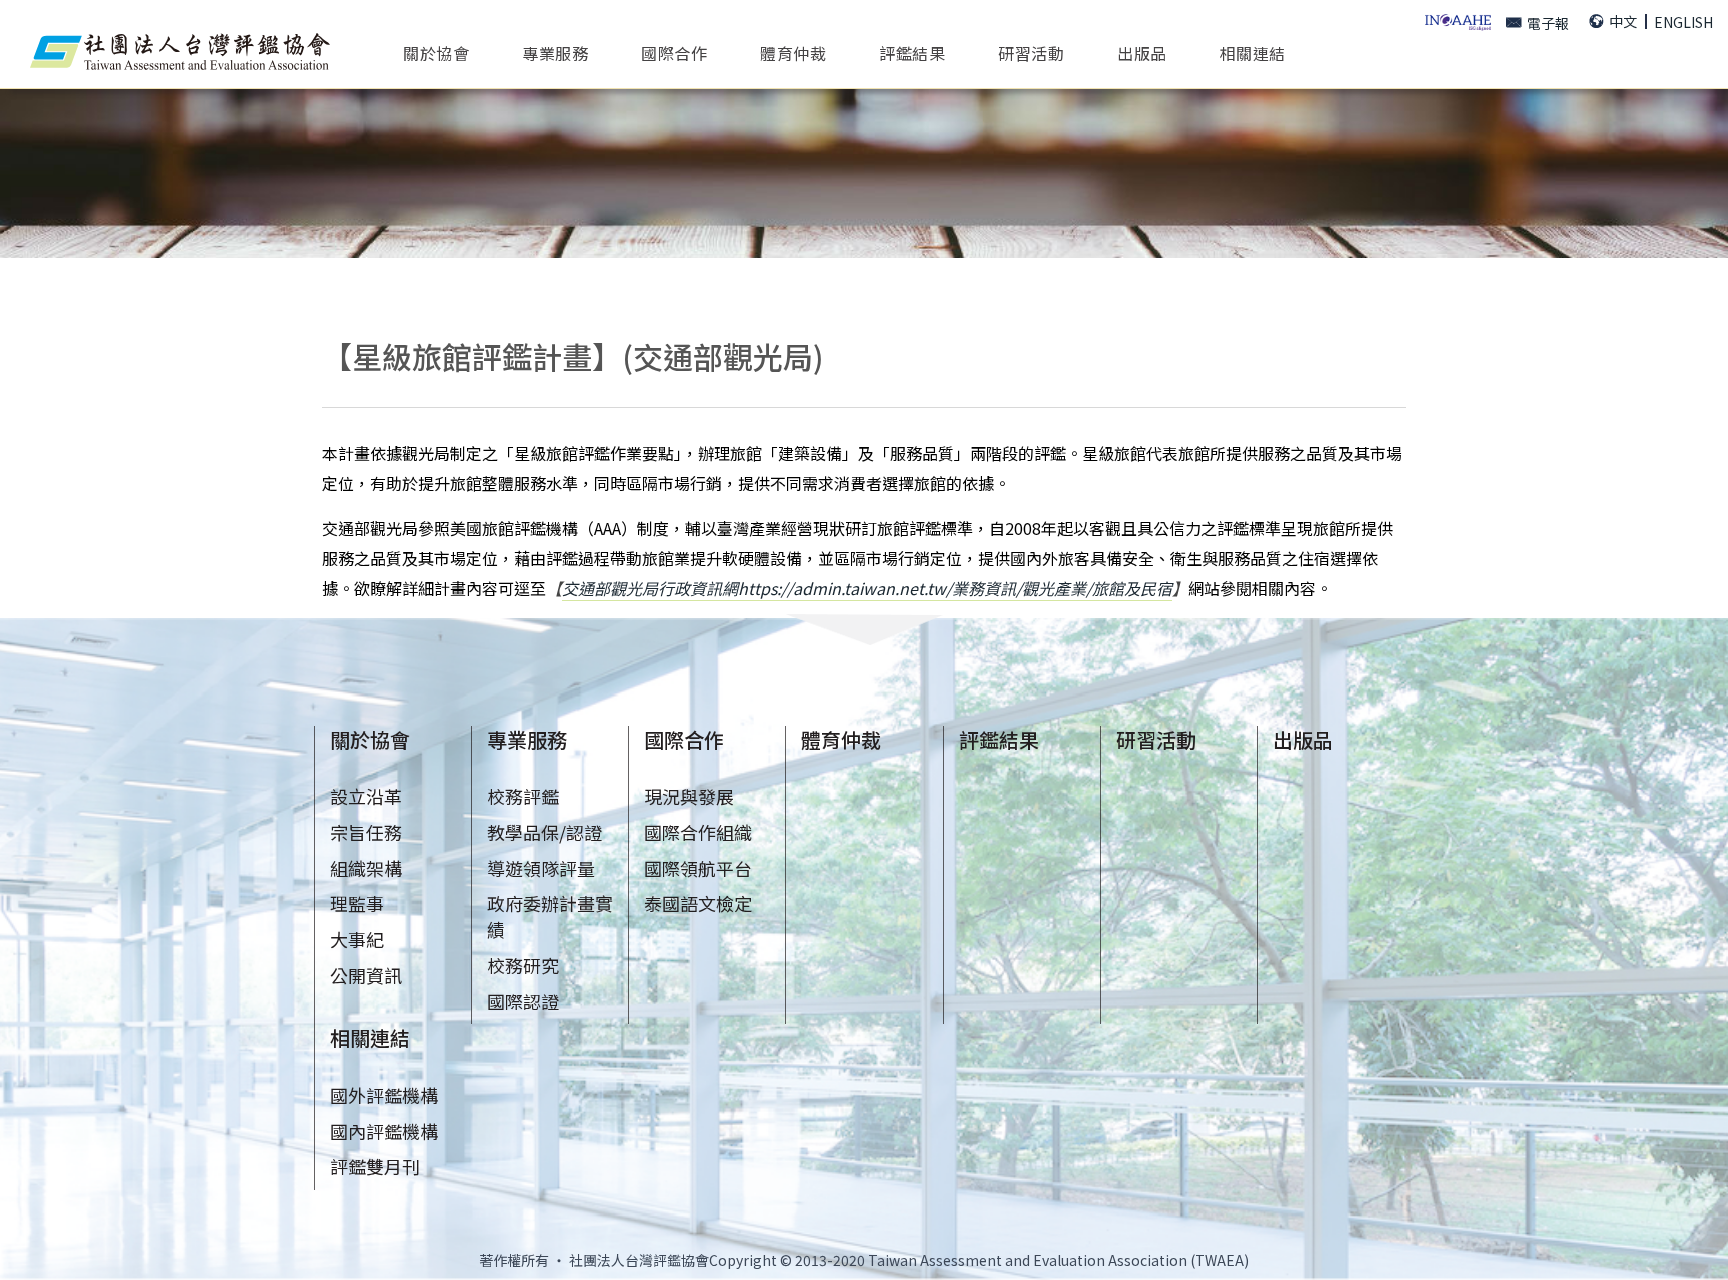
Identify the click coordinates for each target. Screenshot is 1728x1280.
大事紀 (357, 939)
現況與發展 (689, 796)
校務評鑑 (523, 796)
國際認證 (523, 1001)
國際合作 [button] (674, 52)
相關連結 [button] (1253, 52)
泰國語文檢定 (698, 903)
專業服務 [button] (555, 52)
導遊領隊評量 (541, 868)
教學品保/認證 (544, 832)
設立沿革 (366, 796)
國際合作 (684, 739)
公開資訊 (366, 975)
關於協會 (370, 739)
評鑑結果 (912, 52)
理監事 (357, 903)
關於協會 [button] (436, 52)
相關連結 (370, 1037)
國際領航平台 (698, 868)
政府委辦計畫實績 (550, 916)
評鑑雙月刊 (375, 1166)
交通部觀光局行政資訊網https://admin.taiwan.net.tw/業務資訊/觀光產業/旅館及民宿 (867, 588)
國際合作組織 (698, 832)
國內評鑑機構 (384, 1131)
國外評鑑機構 (384, 1095)
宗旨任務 (366, 832)
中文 (1623, 21)
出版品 (1142, 52)
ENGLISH (1683, 22)
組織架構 (366, 868)
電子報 (1548, 23)
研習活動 (1031, 52)
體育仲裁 (793, 52)
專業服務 (527, 739)
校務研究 (523, 965)
